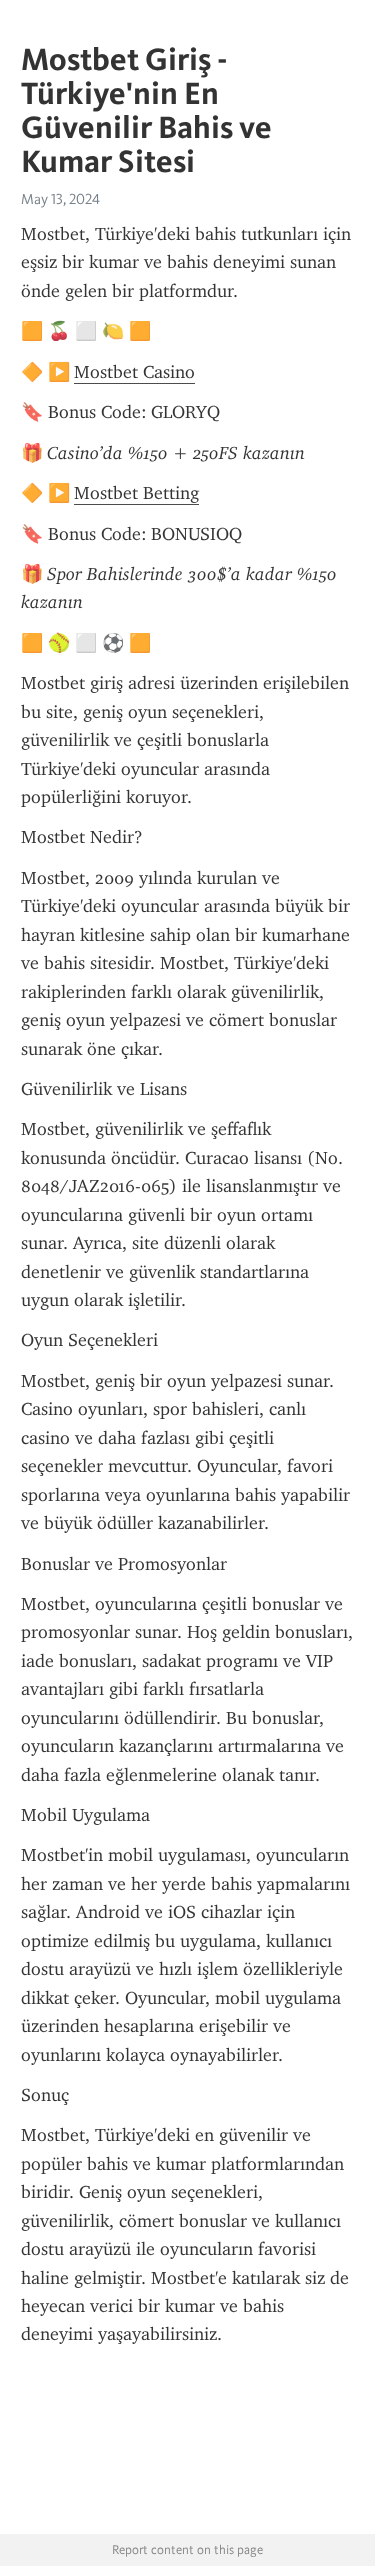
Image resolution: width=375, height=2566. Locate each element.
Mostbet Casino (134, 372)
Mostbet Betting (136, 493)
